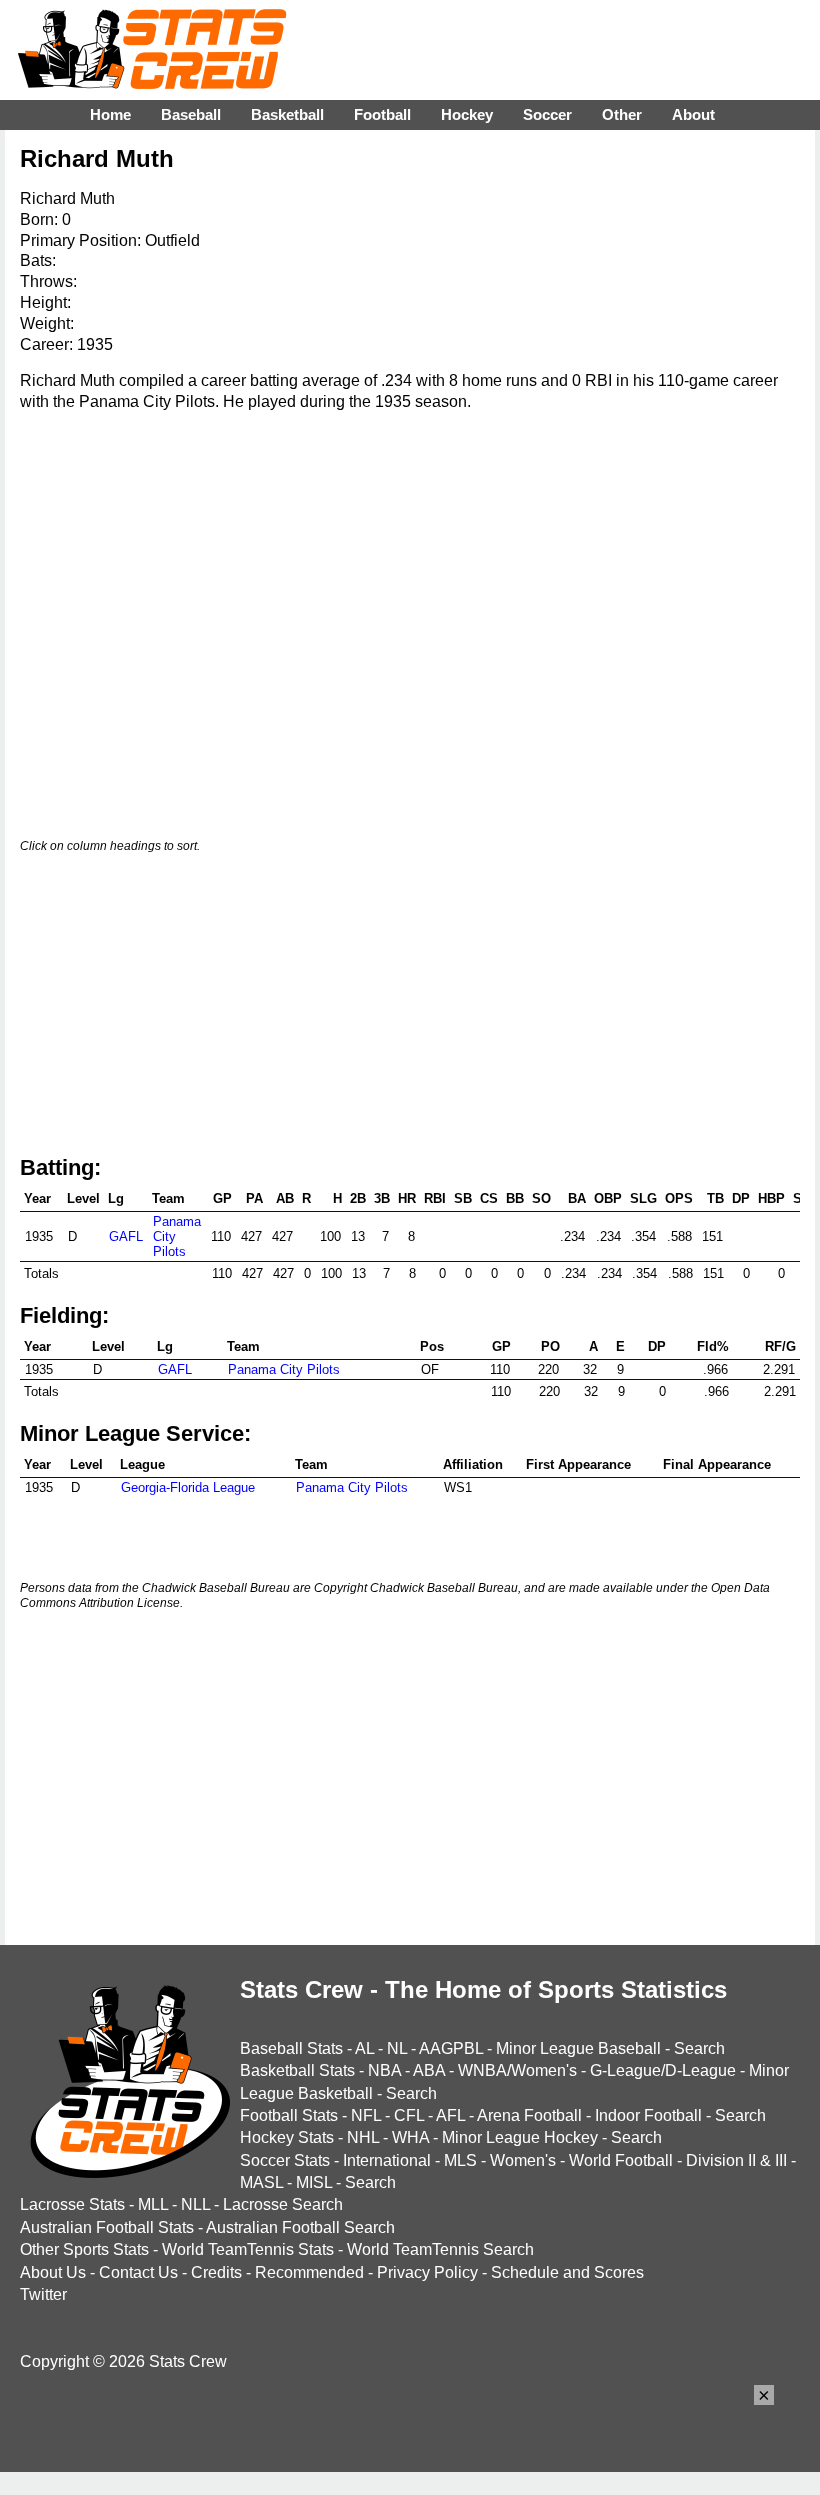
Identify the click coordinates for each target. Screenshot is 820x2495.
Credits (216, 2272)
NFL (366, 2115)
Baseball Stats (291, 2048)
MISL (314, 2182)
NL (397, 2048)
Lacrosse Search (283, 2204)
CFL (409, 2115)
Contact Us (138, 2272)
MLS (460, 2160)
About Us (53, 2272)
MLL (153, 2204)
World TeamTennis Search (440, 2249)
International (387, 2160)
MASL (261, 2182)
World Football (621, 2160)
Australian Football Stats (107, 2227)
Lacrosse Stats (72, 2204)
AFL (450, 2115)
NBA (384, 2070)
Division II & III (736, 2160)
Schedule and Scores (567, 2272)
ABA (429, 2070)
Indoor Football (648, 2115)
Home (110, 114)
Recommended (309, 2272)
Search (699, 2048)
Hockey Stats (287, 2137)
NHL (363, 2137)
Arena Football (529, 2115)
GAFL (126, 1236)
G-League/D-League (663, 2070)
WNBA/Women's (517, 2070)
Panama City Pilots (284, 1369)
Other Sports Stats (84, 2249)
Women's (523, 2160)
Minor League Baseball (578, 2048)
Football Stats (289, 2115)
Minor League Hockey (520, 2137)
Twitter (43, 2294)
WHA (410, 2137)
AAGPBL (451, 2048)
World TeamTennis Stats (248, 2249)
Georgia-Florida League (188, 1487)
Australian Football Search (300, 2227)
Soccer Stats (285, 2160)
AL (364, 2048)
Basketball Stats (297, 2070)
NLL (195, 2204)
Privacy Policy (427, 2272)
